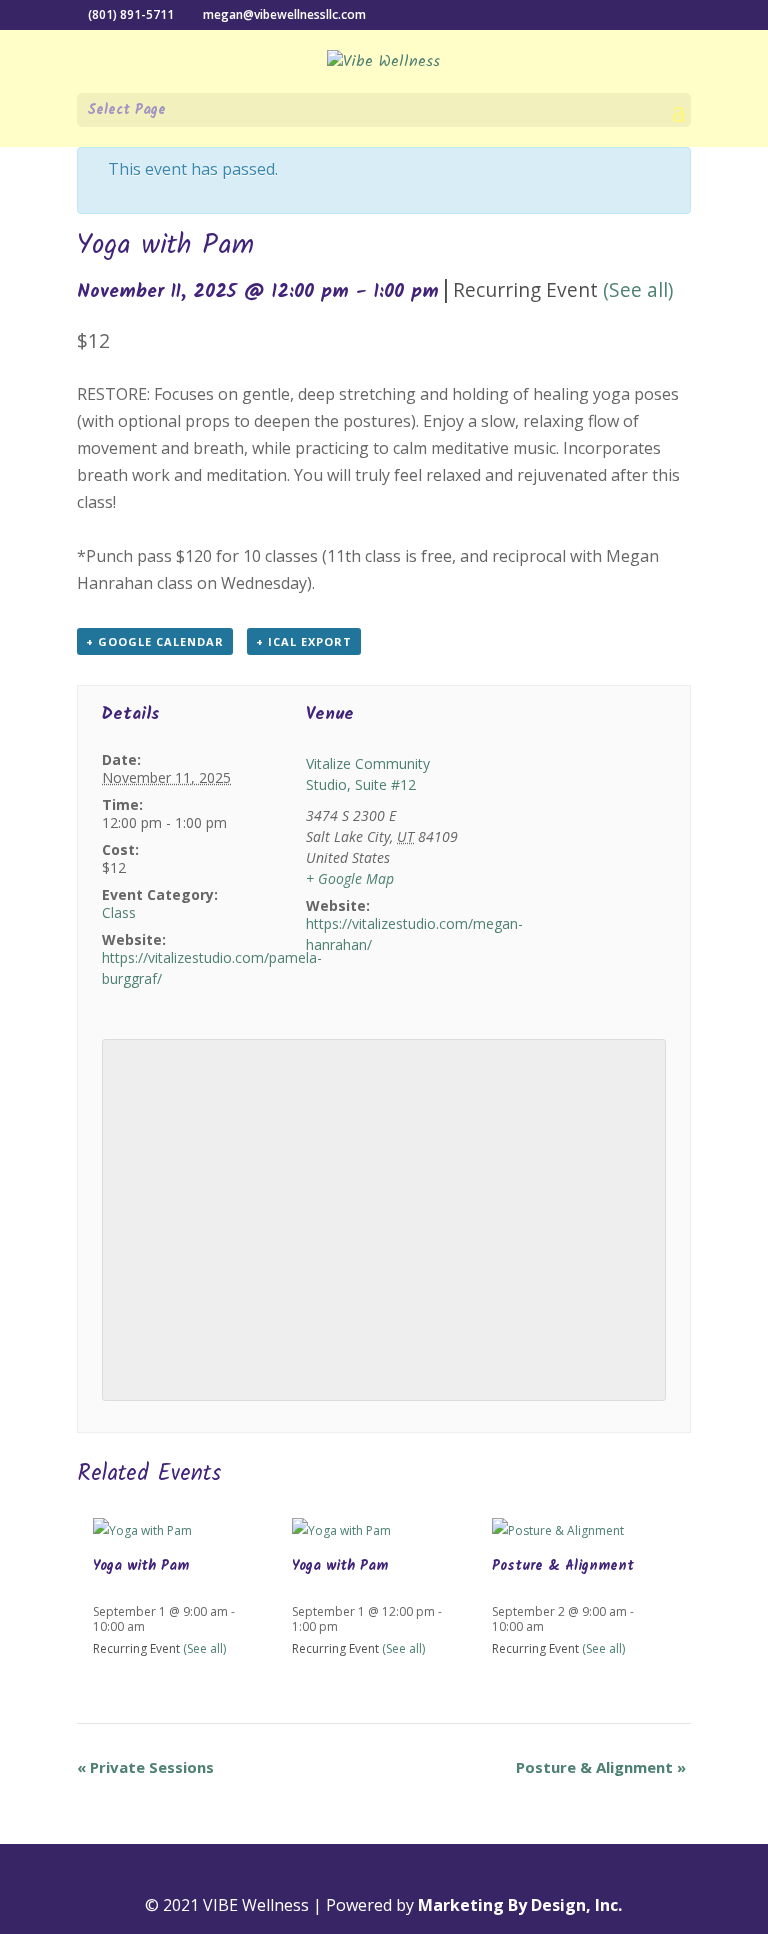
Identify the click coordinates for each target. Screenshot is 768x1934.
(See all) (638, 289)
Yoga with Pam (141, 1566)
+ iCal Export (304, 641)
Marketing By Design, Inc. (520, 1905)
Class (119, 912)
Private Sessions (145, 1767)
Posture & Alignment (563, 1566)
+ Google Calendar (155, 641)
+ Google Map (350, 878)
